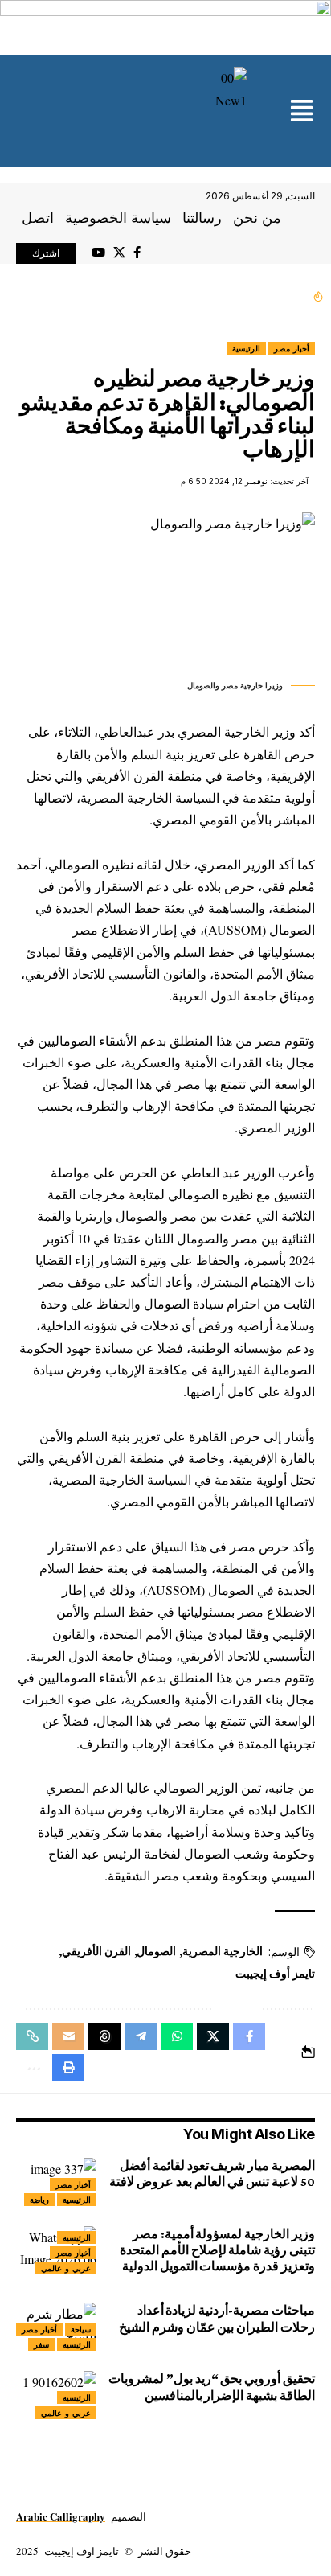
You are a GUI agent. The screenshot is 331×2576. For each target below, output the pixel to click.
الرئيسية (246, 348)
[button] (302, 112)
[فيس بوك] (137, 253)
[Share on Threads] (104, 2036)
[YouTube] (98, 253)
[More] (32, 2068)
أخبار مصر (292, 348)
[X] (119, 253)
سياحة (81, 2329)
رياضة (39, 2200)
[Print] (68, 2068)
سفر (41, 2344)
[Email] (68, 2036)
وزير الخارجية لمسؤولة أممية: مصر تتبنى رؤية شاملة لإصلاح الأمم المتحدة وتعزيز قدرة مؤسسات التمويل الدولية (217, 2250)
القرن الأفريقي (96, 1951)
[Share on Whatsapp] (177, 2036)
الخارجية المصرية (223, 1951)
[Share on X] (213, 2036)
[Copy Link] (32, 2036)
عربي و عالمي (66, 2268)
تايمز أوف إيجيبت (275, 1974)
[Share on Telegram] (141, 2036)
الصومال (156, 1951)
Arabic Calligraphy (61, 2516)
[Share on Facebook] (249, 2036)
